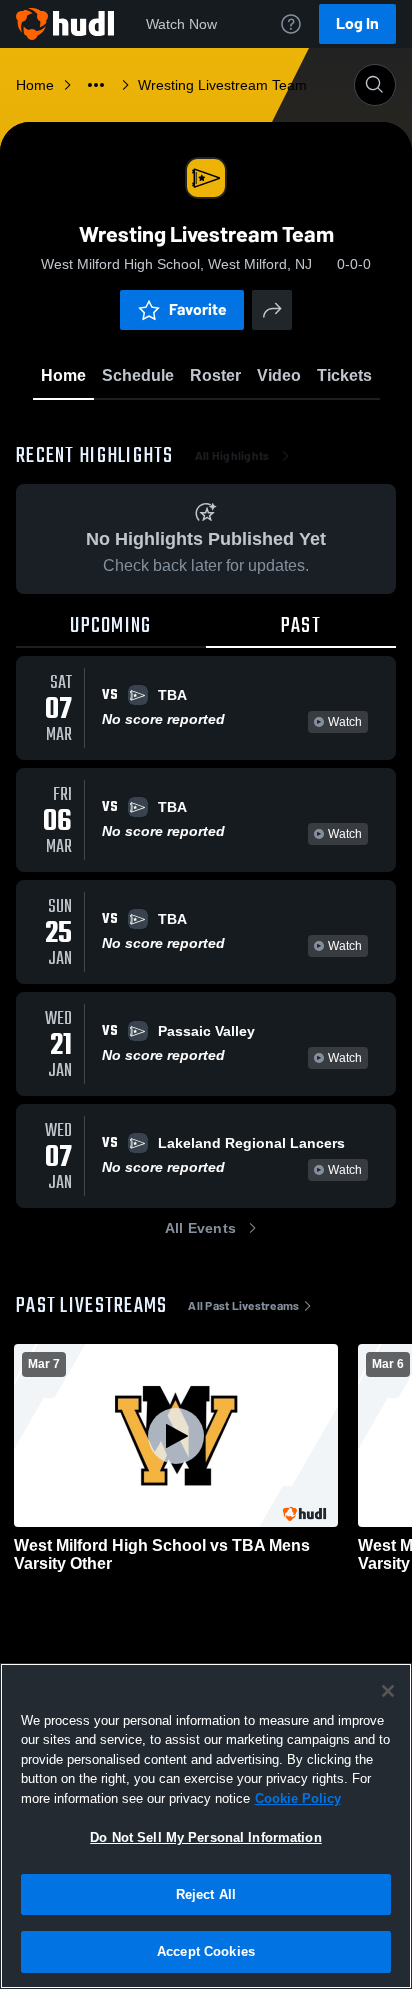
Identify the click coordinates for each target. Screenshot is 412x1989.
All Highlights (232, 456)
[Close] (388, 1691)
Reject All (206, 1894)
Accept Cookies (206, 1951)
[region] (206, 1826)
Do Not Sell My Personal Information (206, 1837)
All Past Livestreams (243, 1306)
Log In (357, 23)
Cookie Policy (298, 1798)
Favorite (198, 309)
